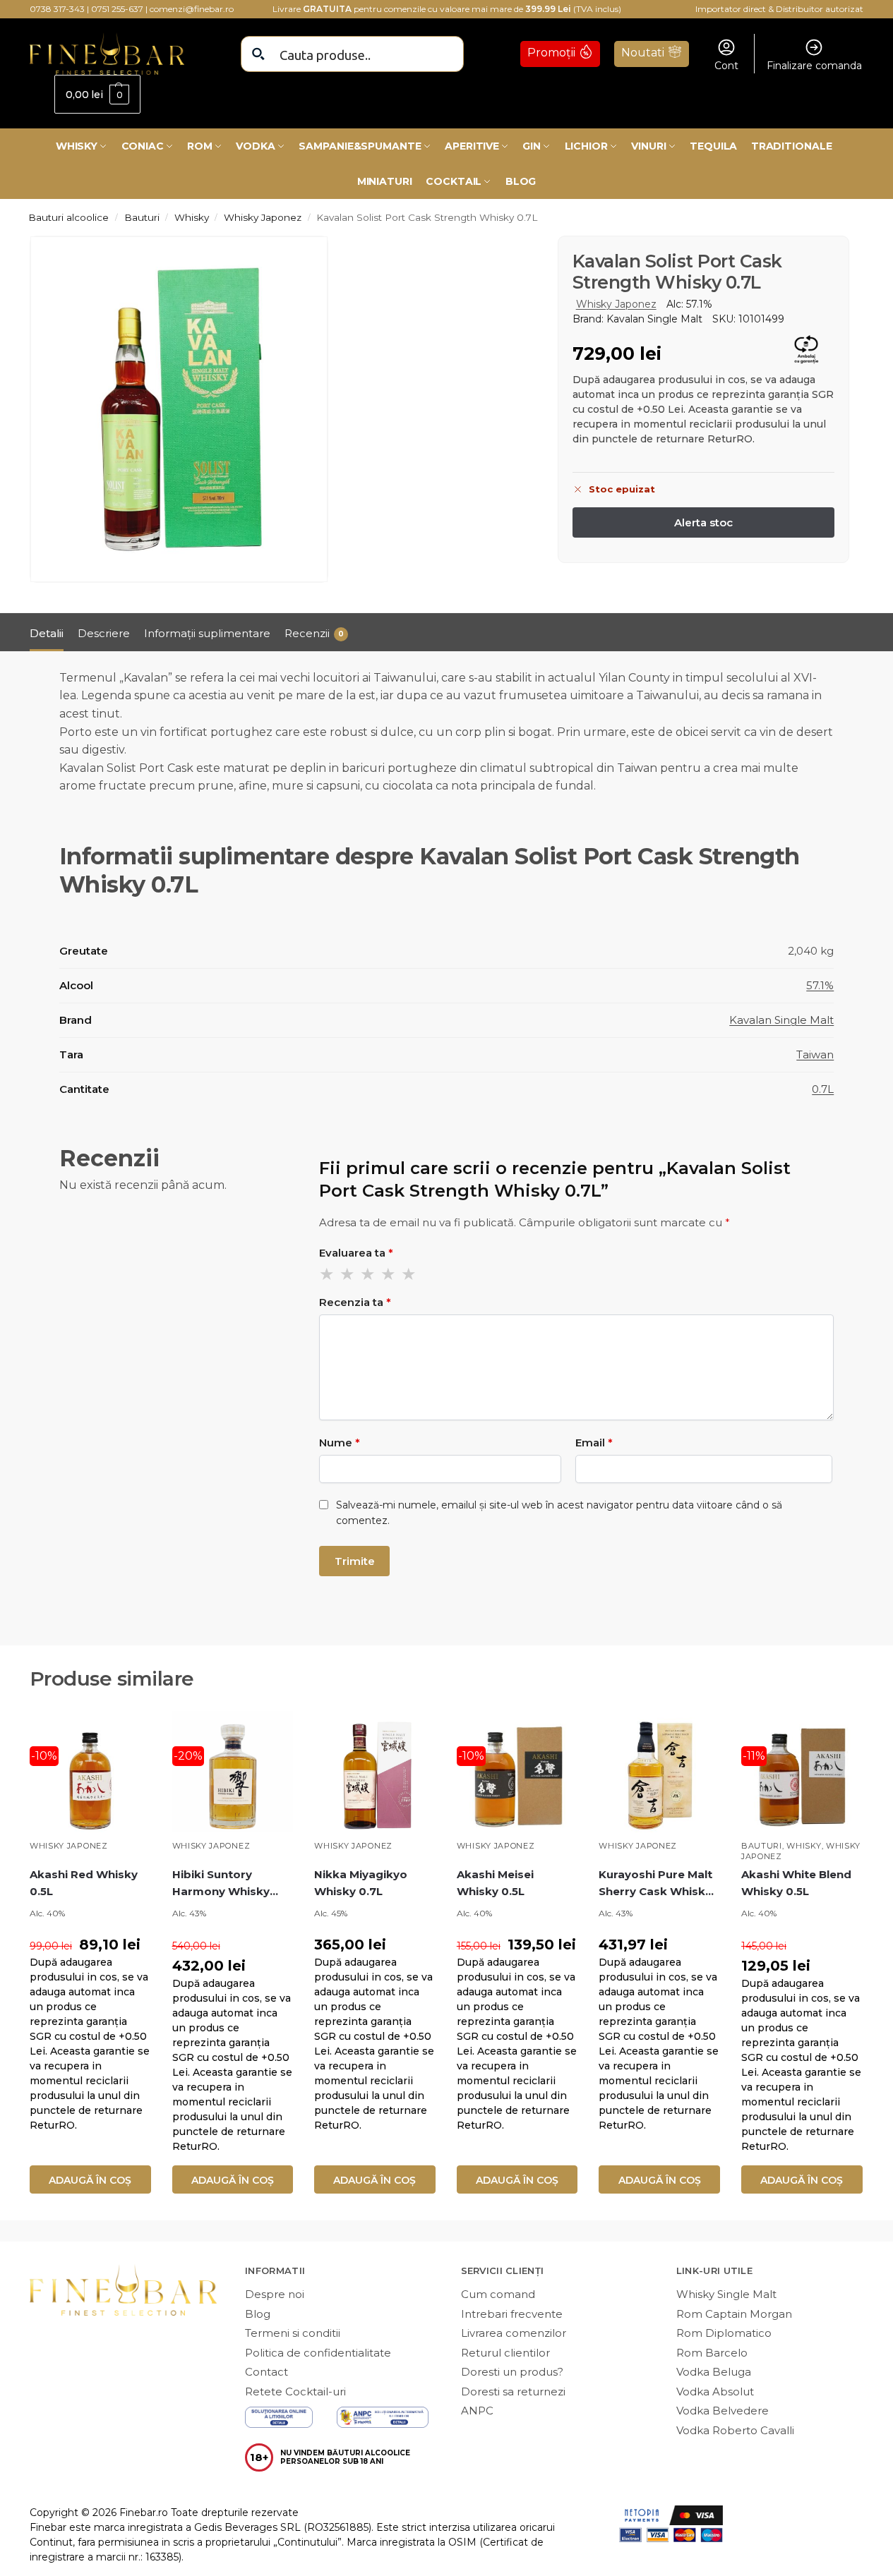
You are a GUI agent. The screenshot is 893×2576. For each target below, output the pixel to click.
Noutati (643, 53)
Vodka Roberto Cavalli (735, 2430)
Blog (258, 2314)
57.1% (820, 985)
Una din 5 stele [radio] (328, 1274)
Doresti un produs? (512, 2372)
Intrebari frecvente (512, 2314)
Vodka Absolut (715, 2391)
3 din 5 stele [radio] (368, 1274)
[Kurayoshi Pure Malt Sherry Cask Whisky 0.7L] (659, 1772)
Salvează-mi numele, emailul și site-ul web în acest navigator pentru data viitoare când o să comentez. (559, 1513)
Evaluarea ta (356, 1253)
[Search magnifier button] (259, 54)
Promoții (551, 53)
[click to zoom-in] (179, 409)
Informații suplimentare (207, 633)
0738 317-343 (57, 9)
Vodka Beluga (714, 2372)
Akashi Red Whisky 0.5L (84, 1883)
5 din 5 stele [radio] (409, 1274)
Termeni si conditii (293, 2333)
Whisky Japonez (263, 217)
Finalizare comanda (814, 66)
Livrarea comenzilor (514, 2333)
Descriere (104, 633)
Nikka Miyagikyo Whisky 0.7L (361, 1883)
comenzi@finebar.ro (192, 9)
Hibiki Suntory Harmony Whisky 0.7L (221, 1884)
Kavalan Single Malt (781, 1020)
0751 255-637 (117, 9)
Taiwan (815, 1054)
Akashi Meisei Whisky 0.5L (495, 1883)
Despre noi (275, 2294)
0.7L (823, 1089)
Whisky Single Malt (726, 2294)
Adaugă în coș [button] (90, 2180)
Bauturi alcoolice (68, 217)
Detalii (47, 633)
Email (594, 1443)
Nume (340, 1443)
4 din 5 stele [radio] (389, 1274)
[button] (97, 94)
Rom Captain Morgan (734, 2314)
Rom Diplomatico (724, 2333)
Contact (266, 2372)
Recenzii (314, 633)
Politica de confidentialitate (318, 2353)
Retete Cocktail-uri (295, 2391)
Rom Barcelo (712, 2353)
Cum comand (498, 2294)
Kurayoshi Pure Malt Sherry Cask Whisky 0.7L (655, 1884)
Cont (726, 66)
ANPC (477, 2411)
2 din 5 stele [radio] (348, 1274)
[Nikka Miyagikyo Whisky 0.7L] (375, 1772)
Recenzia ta (355, 1302)
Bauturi (142, 217)
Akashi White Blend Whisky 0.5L (796, 1883)
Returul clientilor (505, 2353)
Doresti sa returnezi (513, 2391)
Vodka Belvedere (723, 2411)
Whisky (192, 217)
